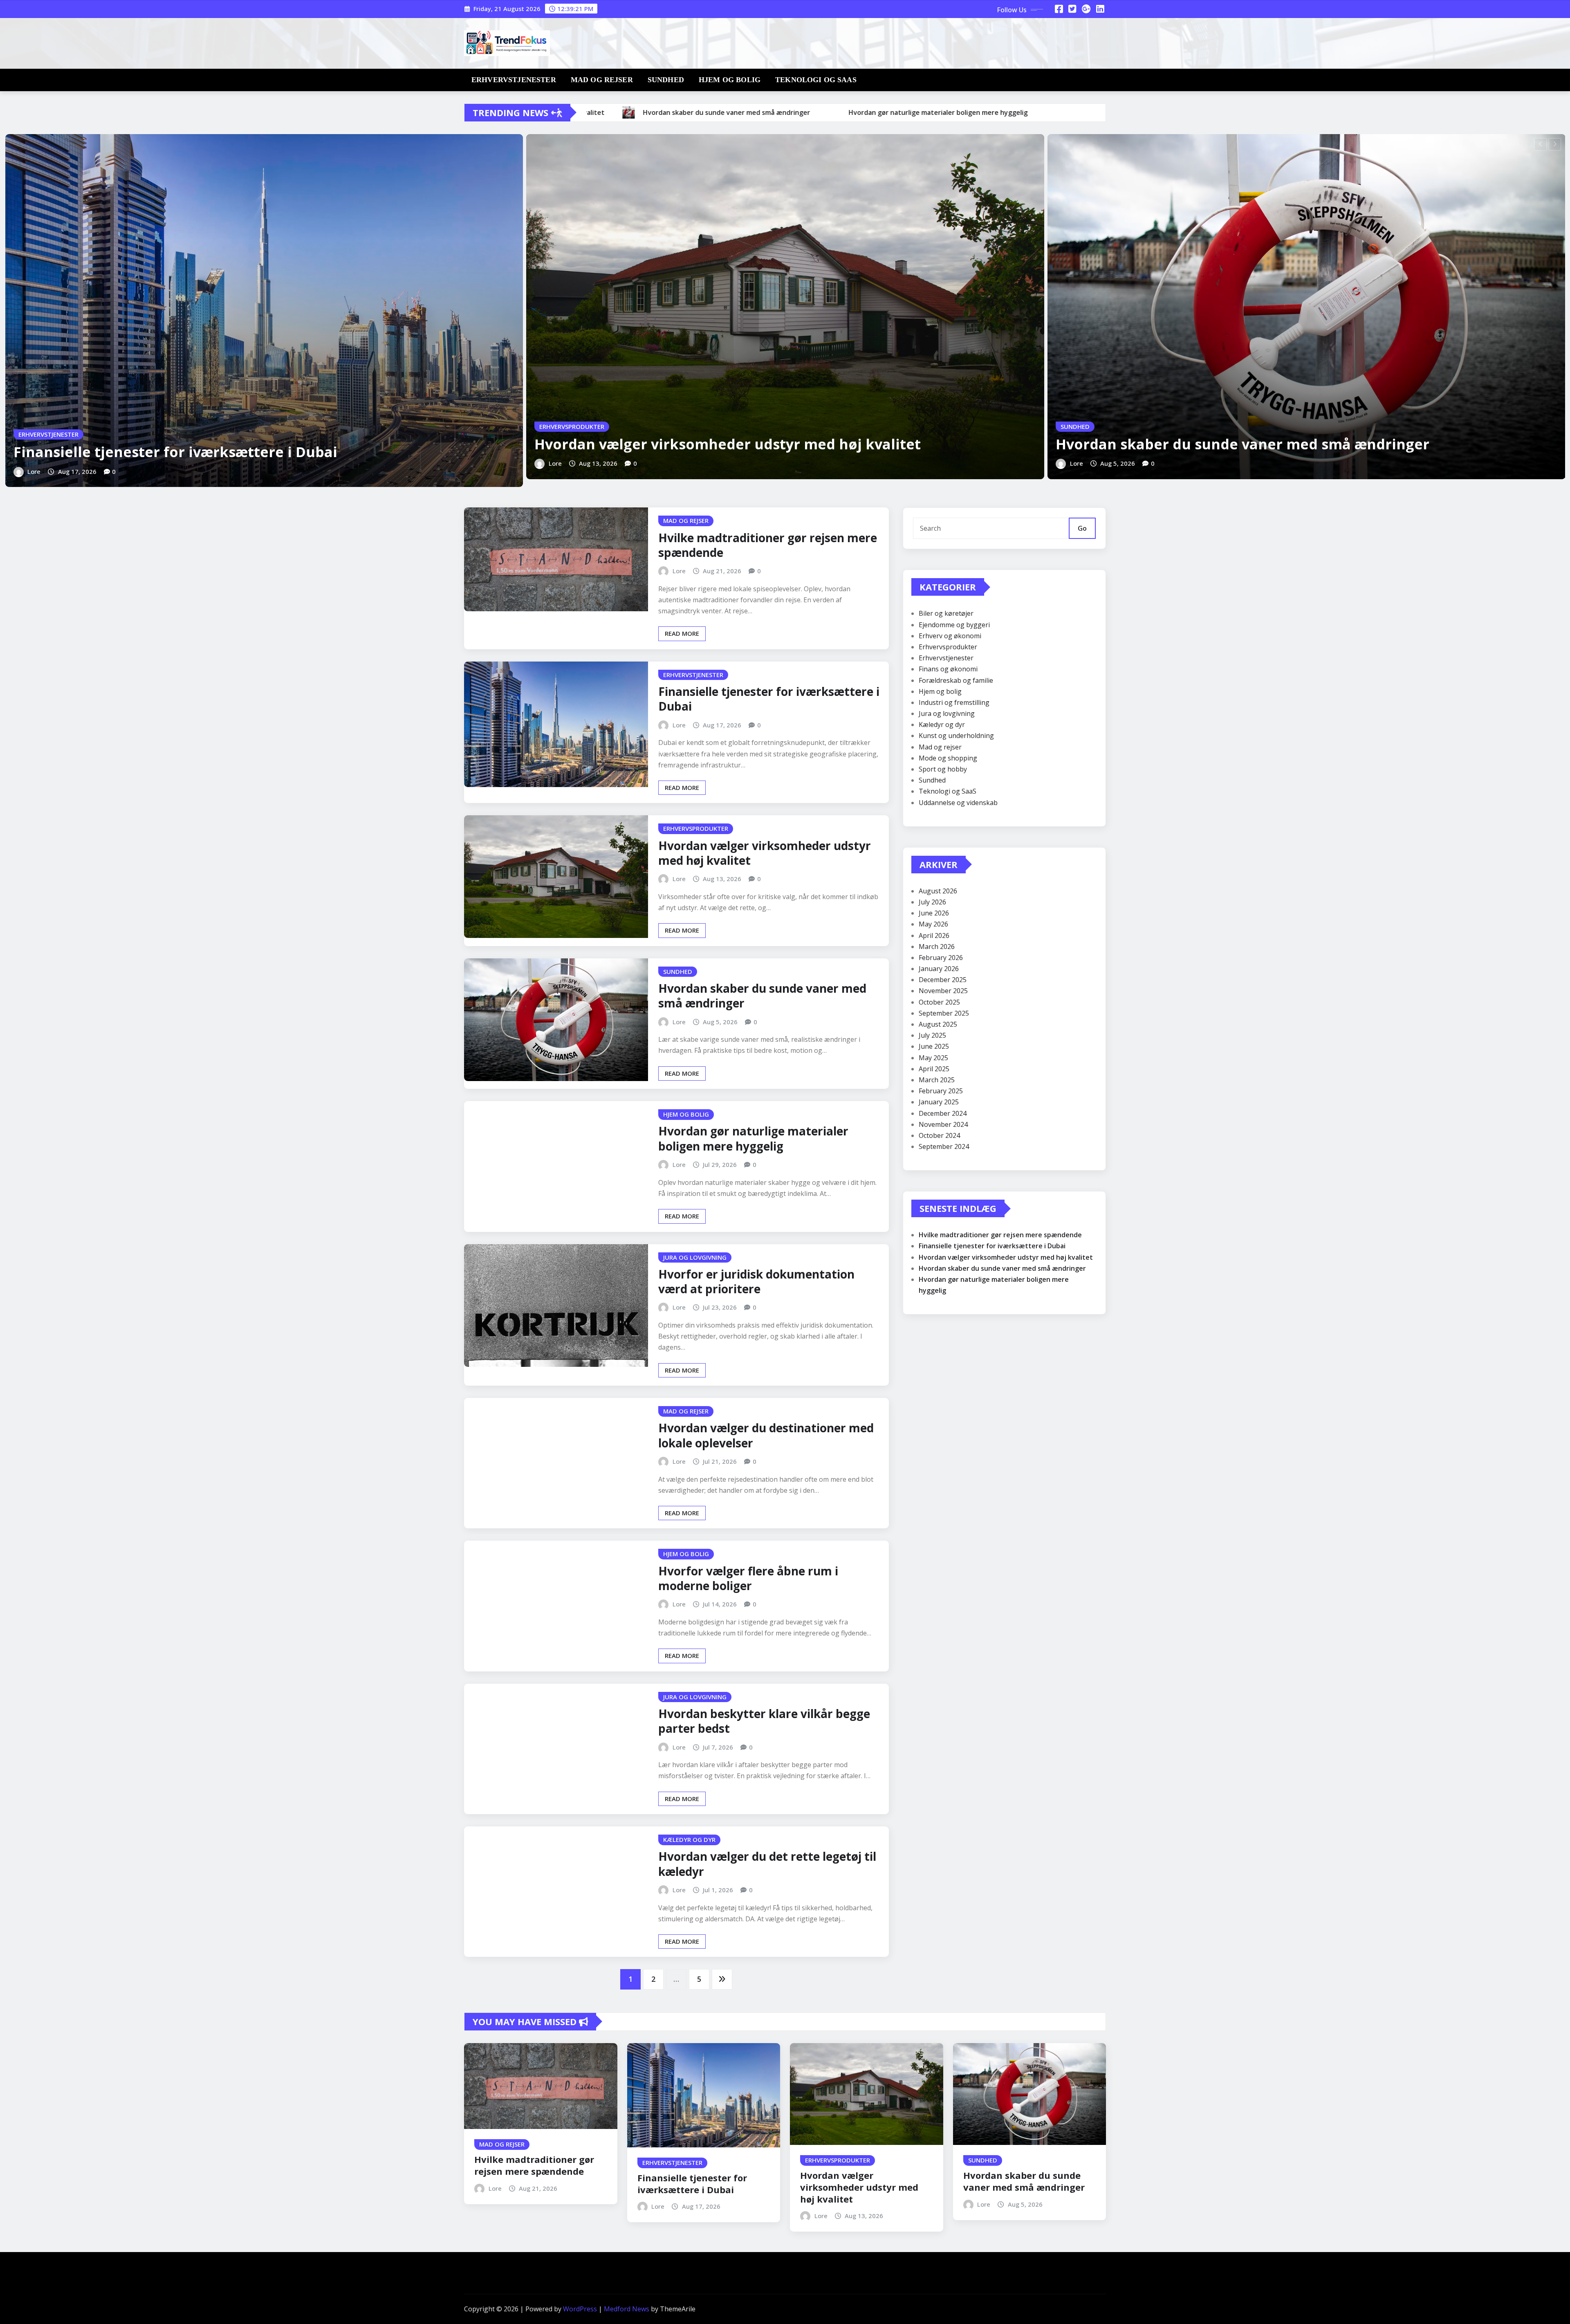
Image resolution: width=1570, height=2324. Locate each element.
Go (1082, 528)
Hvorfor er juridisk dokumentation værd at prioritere (756, 1281)
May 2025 (933, 1058)
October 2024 (939, 1135)
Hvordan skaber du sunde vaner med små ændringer (1243, 444)
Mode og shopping (948, 758)
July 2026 (932, 902)
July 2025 (932, 1035)
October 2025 (939, 1002)
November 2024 (943, 1124)
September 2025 (944, 1013)
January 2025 (939, 1102)
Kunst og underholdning (956, 736)
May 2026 (933, 924)
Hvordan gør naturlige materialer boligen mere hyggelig (753, 1138)
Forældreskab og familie (956, 680)
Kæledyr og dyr (942, 725)
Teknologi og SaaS (816, 80)
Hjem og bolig (730, 80)
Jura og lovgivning (947, 713)
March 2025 (937, 1080)
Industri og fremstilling (954, 702)
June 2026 (934, 913)
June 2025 (934, 1046)
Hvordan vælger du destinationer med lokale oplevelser (766, 1435)
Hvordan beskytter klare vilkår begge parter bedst (764, 1721)
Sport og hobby (943, 769)
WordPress (580, 2309)
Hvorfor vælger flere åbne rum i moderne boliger (748, 1578)
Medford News (627, 2309)
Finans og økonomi (948, 669)
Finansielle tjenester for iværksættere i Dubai (175, 452)
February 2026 (941, 958)
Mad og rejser (602, 80)
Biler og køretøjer (946, 613)
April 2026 (934, 935)
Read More (682, 633)
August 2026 (938, 891)
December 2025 (943, 980)
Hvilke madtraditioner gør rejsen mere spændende (768, 545)
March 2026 (937, 947)
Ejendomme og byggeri (954, 625)
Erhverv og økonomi (950, 636)
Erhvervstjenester (514, 80)
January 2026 (939, 969)
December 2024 (943, 1113)
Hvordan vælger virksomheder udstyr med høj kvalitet (728, 444)
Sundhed (666, 80)
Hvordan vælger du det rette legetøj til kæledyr (767, 1864)
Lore (34, 471)
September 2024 (944, 1146)
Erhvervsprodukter (948, 647)
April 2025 (934, 1069)
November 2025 (943, 991)
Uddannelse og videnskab (958, 803)
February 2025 (941, 1091)
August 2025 (938, 1024)
